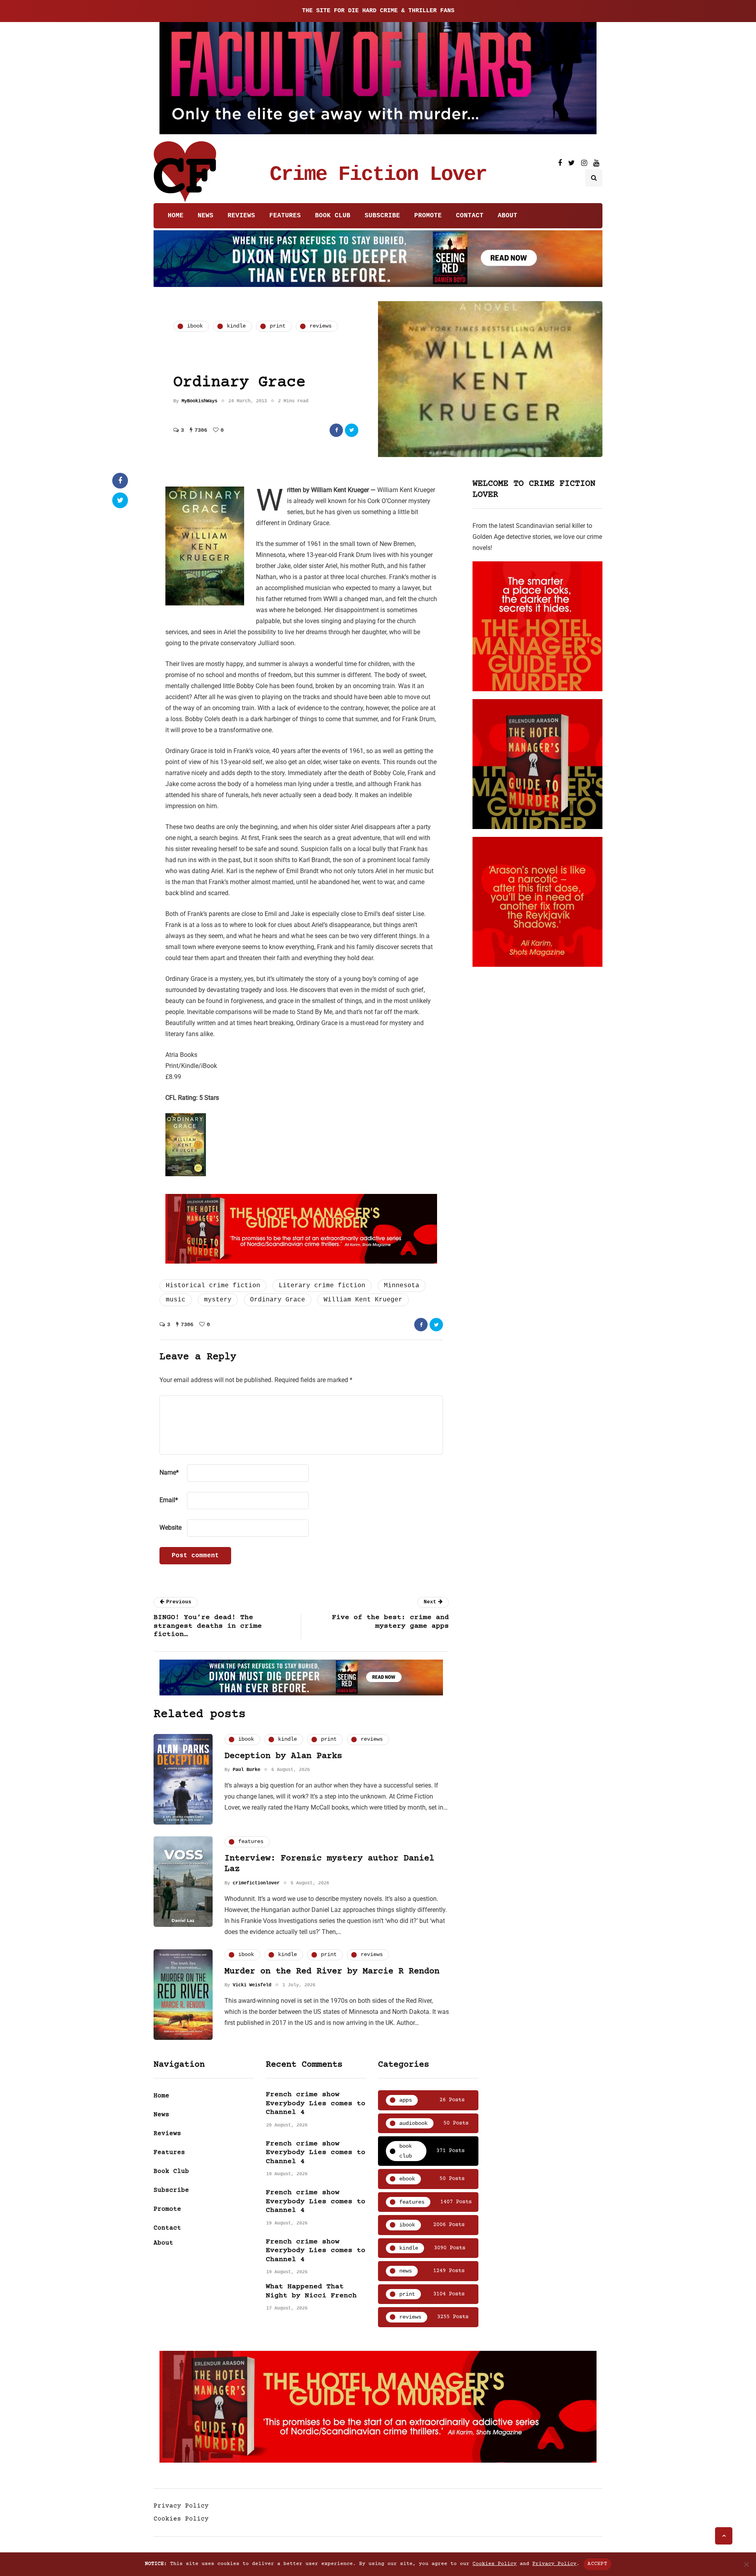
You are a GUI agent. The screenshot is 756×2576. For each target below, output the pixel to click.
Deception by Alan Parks (283, 1756)
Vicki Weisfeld (252, 1985)
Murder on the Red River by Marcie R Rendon (332, 1972)
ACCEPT (597, 2564)
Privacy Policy (181, 2506)
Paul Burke (246, 1770)
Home (176, 216)
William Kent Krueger (363, 1300)
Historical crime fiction (213, 1286)
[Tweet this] (352, 430)
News (206, 216)
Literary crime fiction (322, 1286)
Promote (428, 216)
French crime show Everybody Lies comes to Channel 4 (316, 2103)
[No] (746, 2564)
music (176, 1300)
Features (285, 216)
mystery (218, 1300)
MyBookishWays (199, 401)
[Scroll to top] (724, 2536)
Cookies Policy (181, 2519)
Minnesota (402, 1286)
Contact (470, 216)
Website (170, 1528)
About (508, 216)
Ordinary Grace (278, 1300)
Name (169, 1472)
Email (169, 1500)
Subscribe (382, 216)
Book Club (333, 216)
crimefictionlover (256, 1883)
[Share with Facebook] (336, 430)
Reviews (241, 216)
